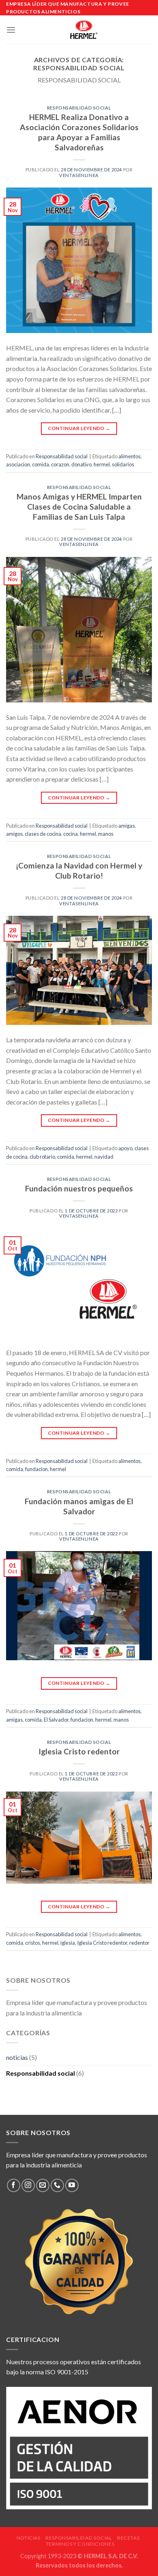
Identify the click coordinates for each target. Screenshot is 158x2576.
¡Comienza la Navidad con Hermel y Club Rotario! (79, 871)
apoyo (125, 1148)
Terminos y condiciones (80, 2544)
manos (106, 834)
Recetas (128, 2538)
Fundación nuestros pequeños (79, 1188)
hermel (102, 464)
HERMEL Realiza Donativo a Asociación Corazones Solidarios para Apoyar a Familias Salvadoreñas (79, 132)
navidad (104, 1157)
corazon (60, 464)
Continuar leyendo (79, 428)
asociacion (18, 464)
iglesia (68, 1943)
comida (41, 464)
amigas (127, 826)
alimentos (129, 456)
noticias (17, 2057)
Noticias (29, 2538)
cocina (70, 834)
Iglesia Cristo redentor (79, 1751)
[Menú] (11, 30)
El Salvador (56, 1720)
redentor (139, 1943)
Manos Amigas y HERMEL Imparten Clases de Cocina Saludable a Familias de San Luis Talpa (79, 507)
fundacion (36, 1469)
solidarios (123, 464)
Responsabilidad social (79, 108)
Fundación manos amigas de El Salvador (79, 1506)
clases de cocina (43, 834)
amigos (14, 834)
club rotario (42, 1157)
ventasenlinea (79, 175)
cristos (33, 1943)
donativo (81, 464)
